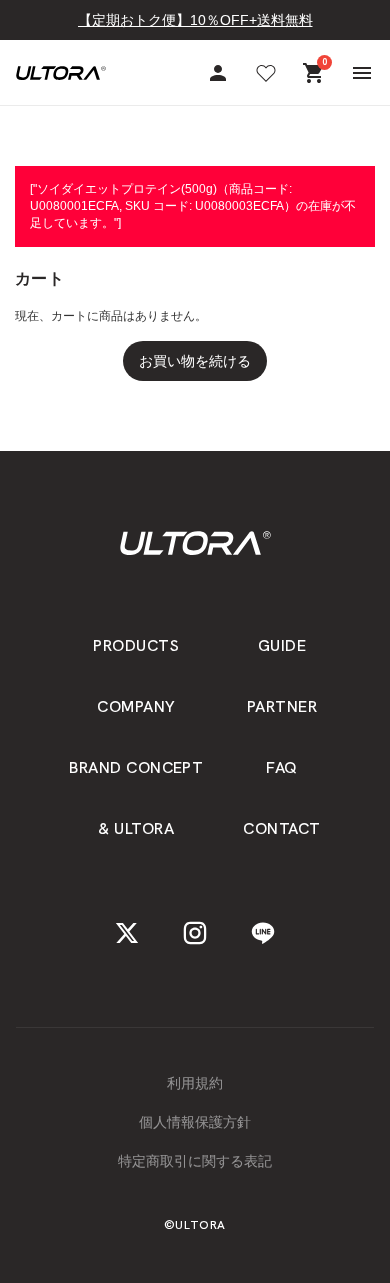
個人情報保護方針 (195, 1122)
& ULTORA (136, 828)
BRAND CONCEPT (136, 767)
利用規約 (195, 1083)
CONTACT (281, 828)
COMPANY (136, 706)
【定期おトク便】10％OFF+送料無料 (195, 20)
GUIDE (282, 645)
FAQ (281, 767)
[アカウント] (218, 73)
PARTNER (282, 706)
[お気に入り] (266, 73)
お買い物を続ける (195, 361)
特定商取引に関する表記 (195, 1161)
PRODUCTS (136, 645)
